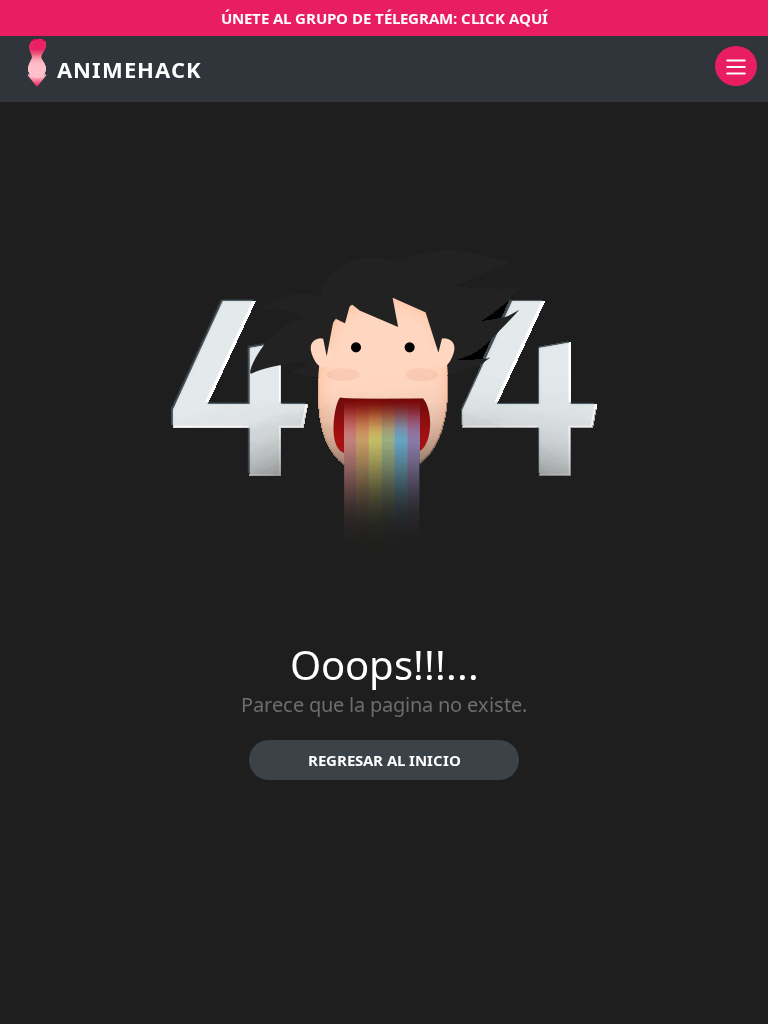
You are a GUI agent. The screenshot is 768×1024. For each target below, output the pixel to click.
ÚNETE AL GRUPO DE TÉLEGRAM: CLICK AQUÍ (384, 18)
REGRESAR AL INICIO (384, 760)
